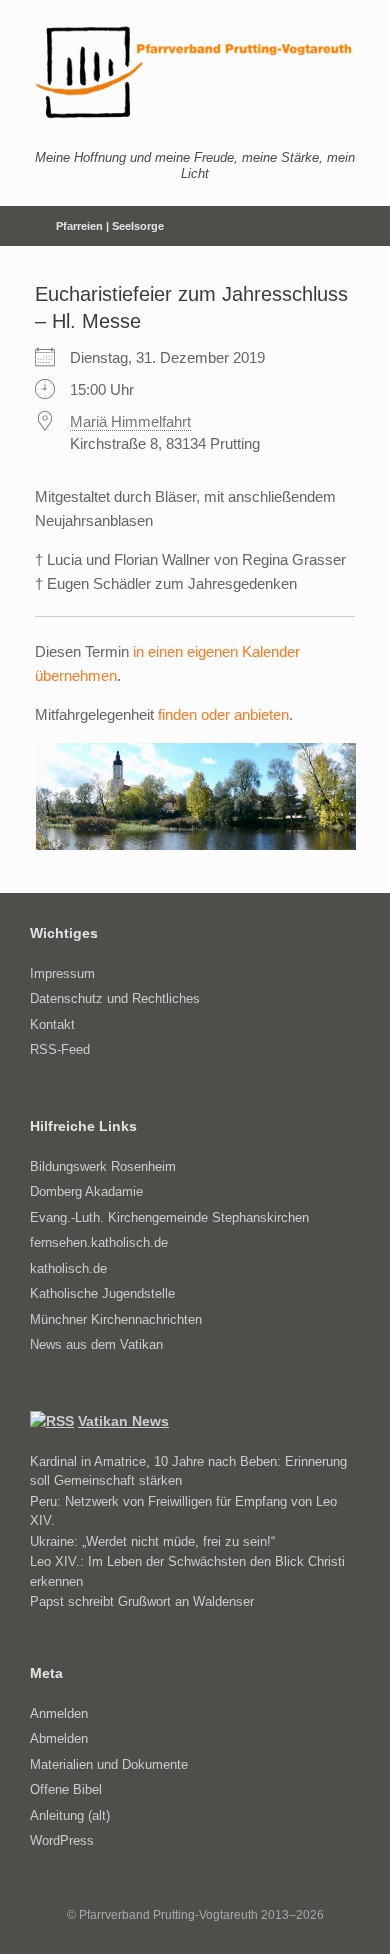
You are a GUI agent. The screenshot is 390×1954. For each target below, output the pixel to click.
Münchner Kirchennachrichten (116, 1319)
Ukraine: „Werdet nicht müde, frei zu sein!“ (152, 1541)
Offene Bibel (66, 1789)
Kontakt (52, 1024)
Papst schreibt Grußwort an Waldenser (142, 1601)
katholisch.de (68, 1268)
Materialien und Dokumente (109, 1764)
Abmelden (59, 1738)
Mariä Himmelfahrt (130, 421)
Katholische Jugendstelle (102, 1293)
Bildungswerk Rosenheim (103, 1166)
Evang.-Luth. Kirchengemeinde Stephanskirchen (169, 1217)
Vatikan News (123, 1421)
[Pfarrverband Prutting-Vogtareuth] (195, 72)
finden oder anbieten (223, 714)
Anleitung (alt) (70, 1815)
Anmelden (59, 1713)
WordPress (62, 1840)
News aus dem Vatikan (96, 1344)
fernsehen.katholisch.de (99, 1242)
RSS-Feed (60, 1049)
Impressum (62, 973)
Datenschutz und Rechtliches (115, 998)
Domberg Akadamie (86, 1191)
